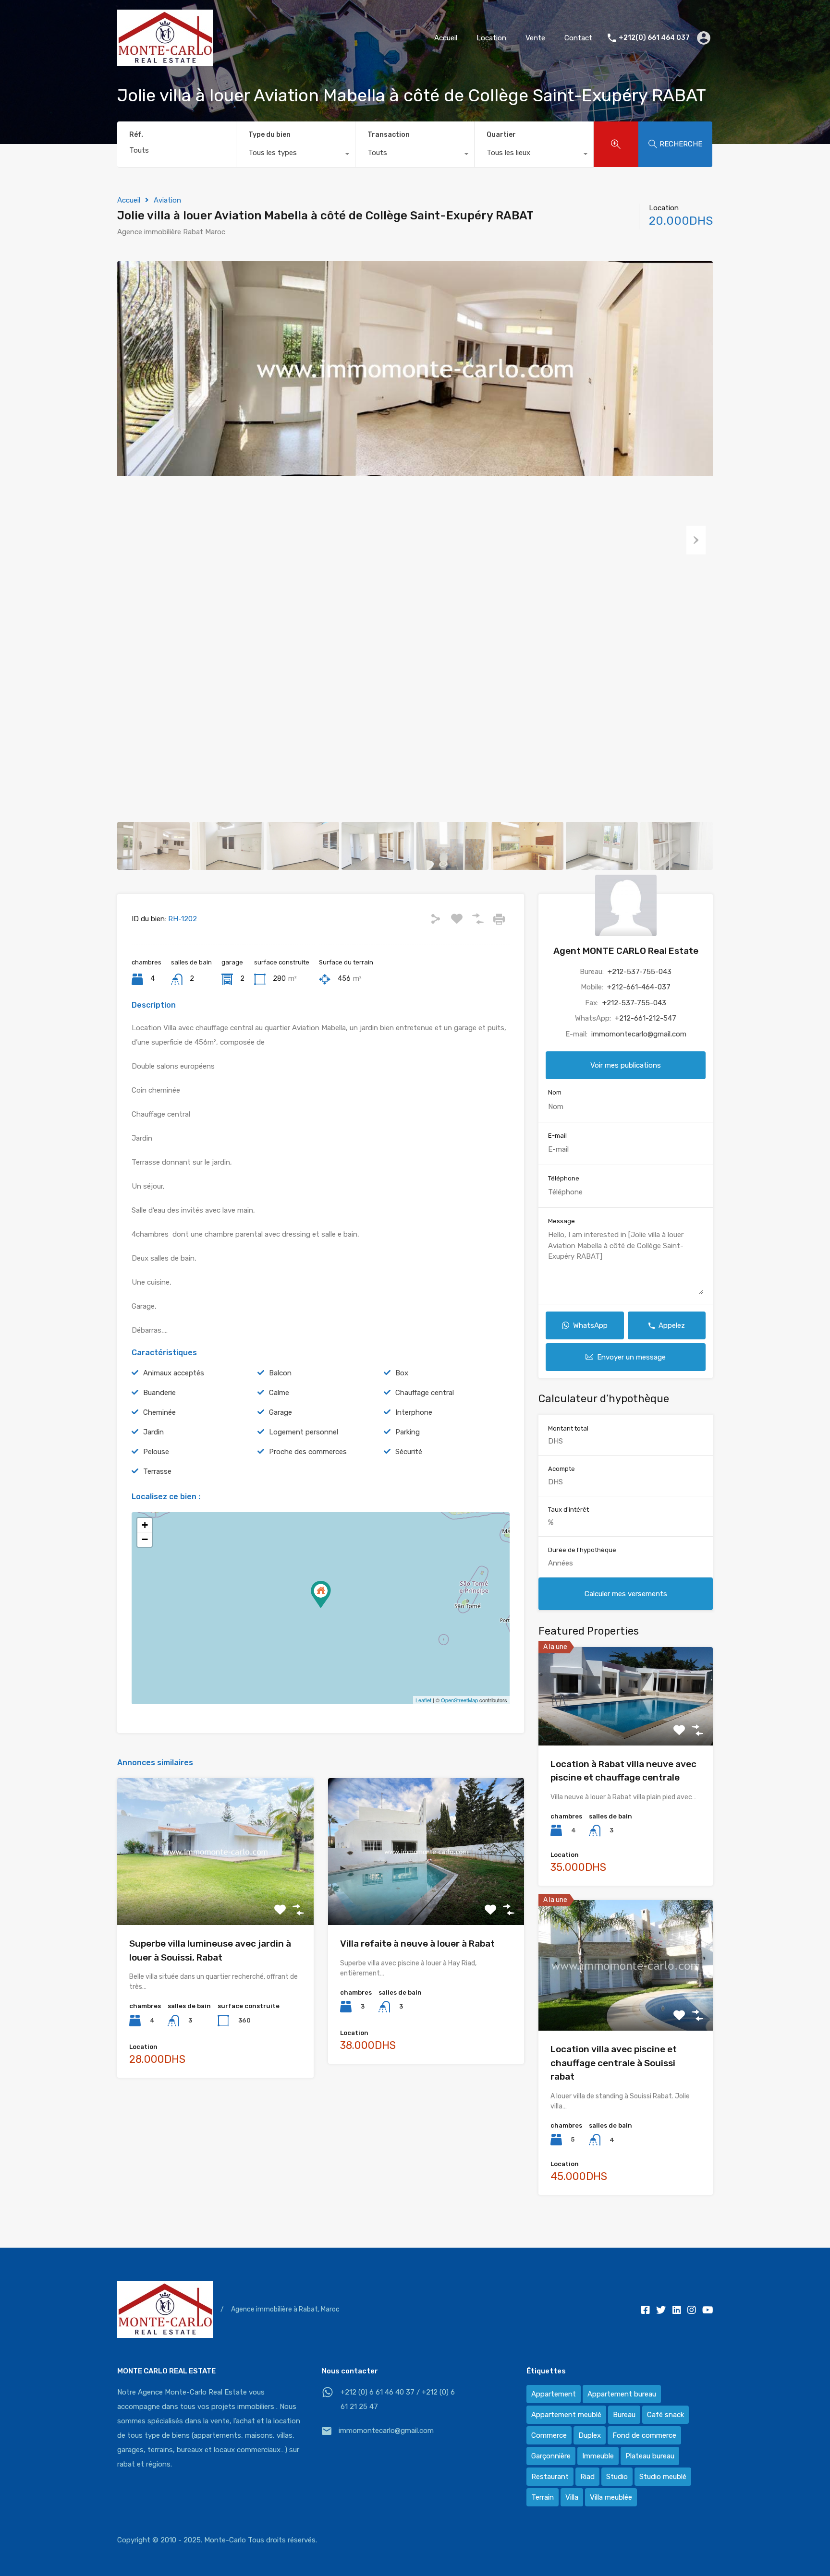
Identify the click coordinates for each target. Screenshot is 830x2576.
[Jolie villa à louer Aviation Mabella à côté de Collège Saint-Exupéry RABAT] (321, 1595)
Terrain (543, 2497)
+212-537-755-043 (640, 972)
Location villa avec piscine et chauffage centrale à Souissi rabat (614, 2063)
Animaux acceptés (174, 1373)
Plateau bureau (650, 2456)
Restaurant (550, 2477)
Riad (587, 2477)
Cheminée (159, 1412)
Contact (578, 38)
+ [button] (145, 1525)
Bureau (624, 2415)
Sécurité (409, 1452)
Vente (535, 38)
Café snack (665, 2415)
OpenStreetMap (459, 1700)
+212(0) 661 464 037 (654, 38)
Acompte (561, 1469)
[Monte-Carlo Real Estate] (165, 62)
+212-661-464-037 (639, 987)
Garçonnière (551, 2456)
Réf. (136, 135)
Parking (408, 1432)
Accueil (446, 38)
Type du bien (269, 135)
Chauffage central (425, 1393)
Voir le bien (215, 1896)
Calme (279, 1393)
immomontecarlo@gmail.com (639, 1034)
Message (561, 1221)
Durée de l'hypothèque (582, 1550)
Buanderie (159, 1393)
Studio (617, 2477)
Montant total (568, 1428)
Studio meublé (663, 2477)
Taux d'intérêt (568, 1510)
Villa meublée (611, 2497)
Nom (555, 1092)
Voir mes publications (626, 1065)
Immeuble (598, 2456)
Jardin (153, 1432)
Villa (572, 2497)
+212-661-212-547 (646, 1018)
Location (491, 38)
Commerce (549, 2435)
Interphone (414, 1412)
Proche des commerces (308, 1452)
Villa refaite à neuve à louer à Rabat (417, 1944)
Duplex (590, 2435)
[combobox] (296, 155)
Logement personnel (304, 1432)
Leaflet (423, 1700)
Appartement (554, 2394)
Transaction (389, 135)
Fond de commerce (644, 2435)
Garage (281, 1412)
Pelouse (156, 1452)
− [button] (145, 1539)
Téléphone (564, 1178)
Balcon (280, 1373)
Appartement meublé (566, 2415)
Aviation (167, 200)
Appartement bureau (622, 2394)
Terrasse (157, 1471)
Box (402, 1373)
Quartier (501, 135)
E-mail (557, 1136)
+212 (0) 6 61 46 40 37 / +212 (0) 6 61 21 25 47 (398, 2399)
